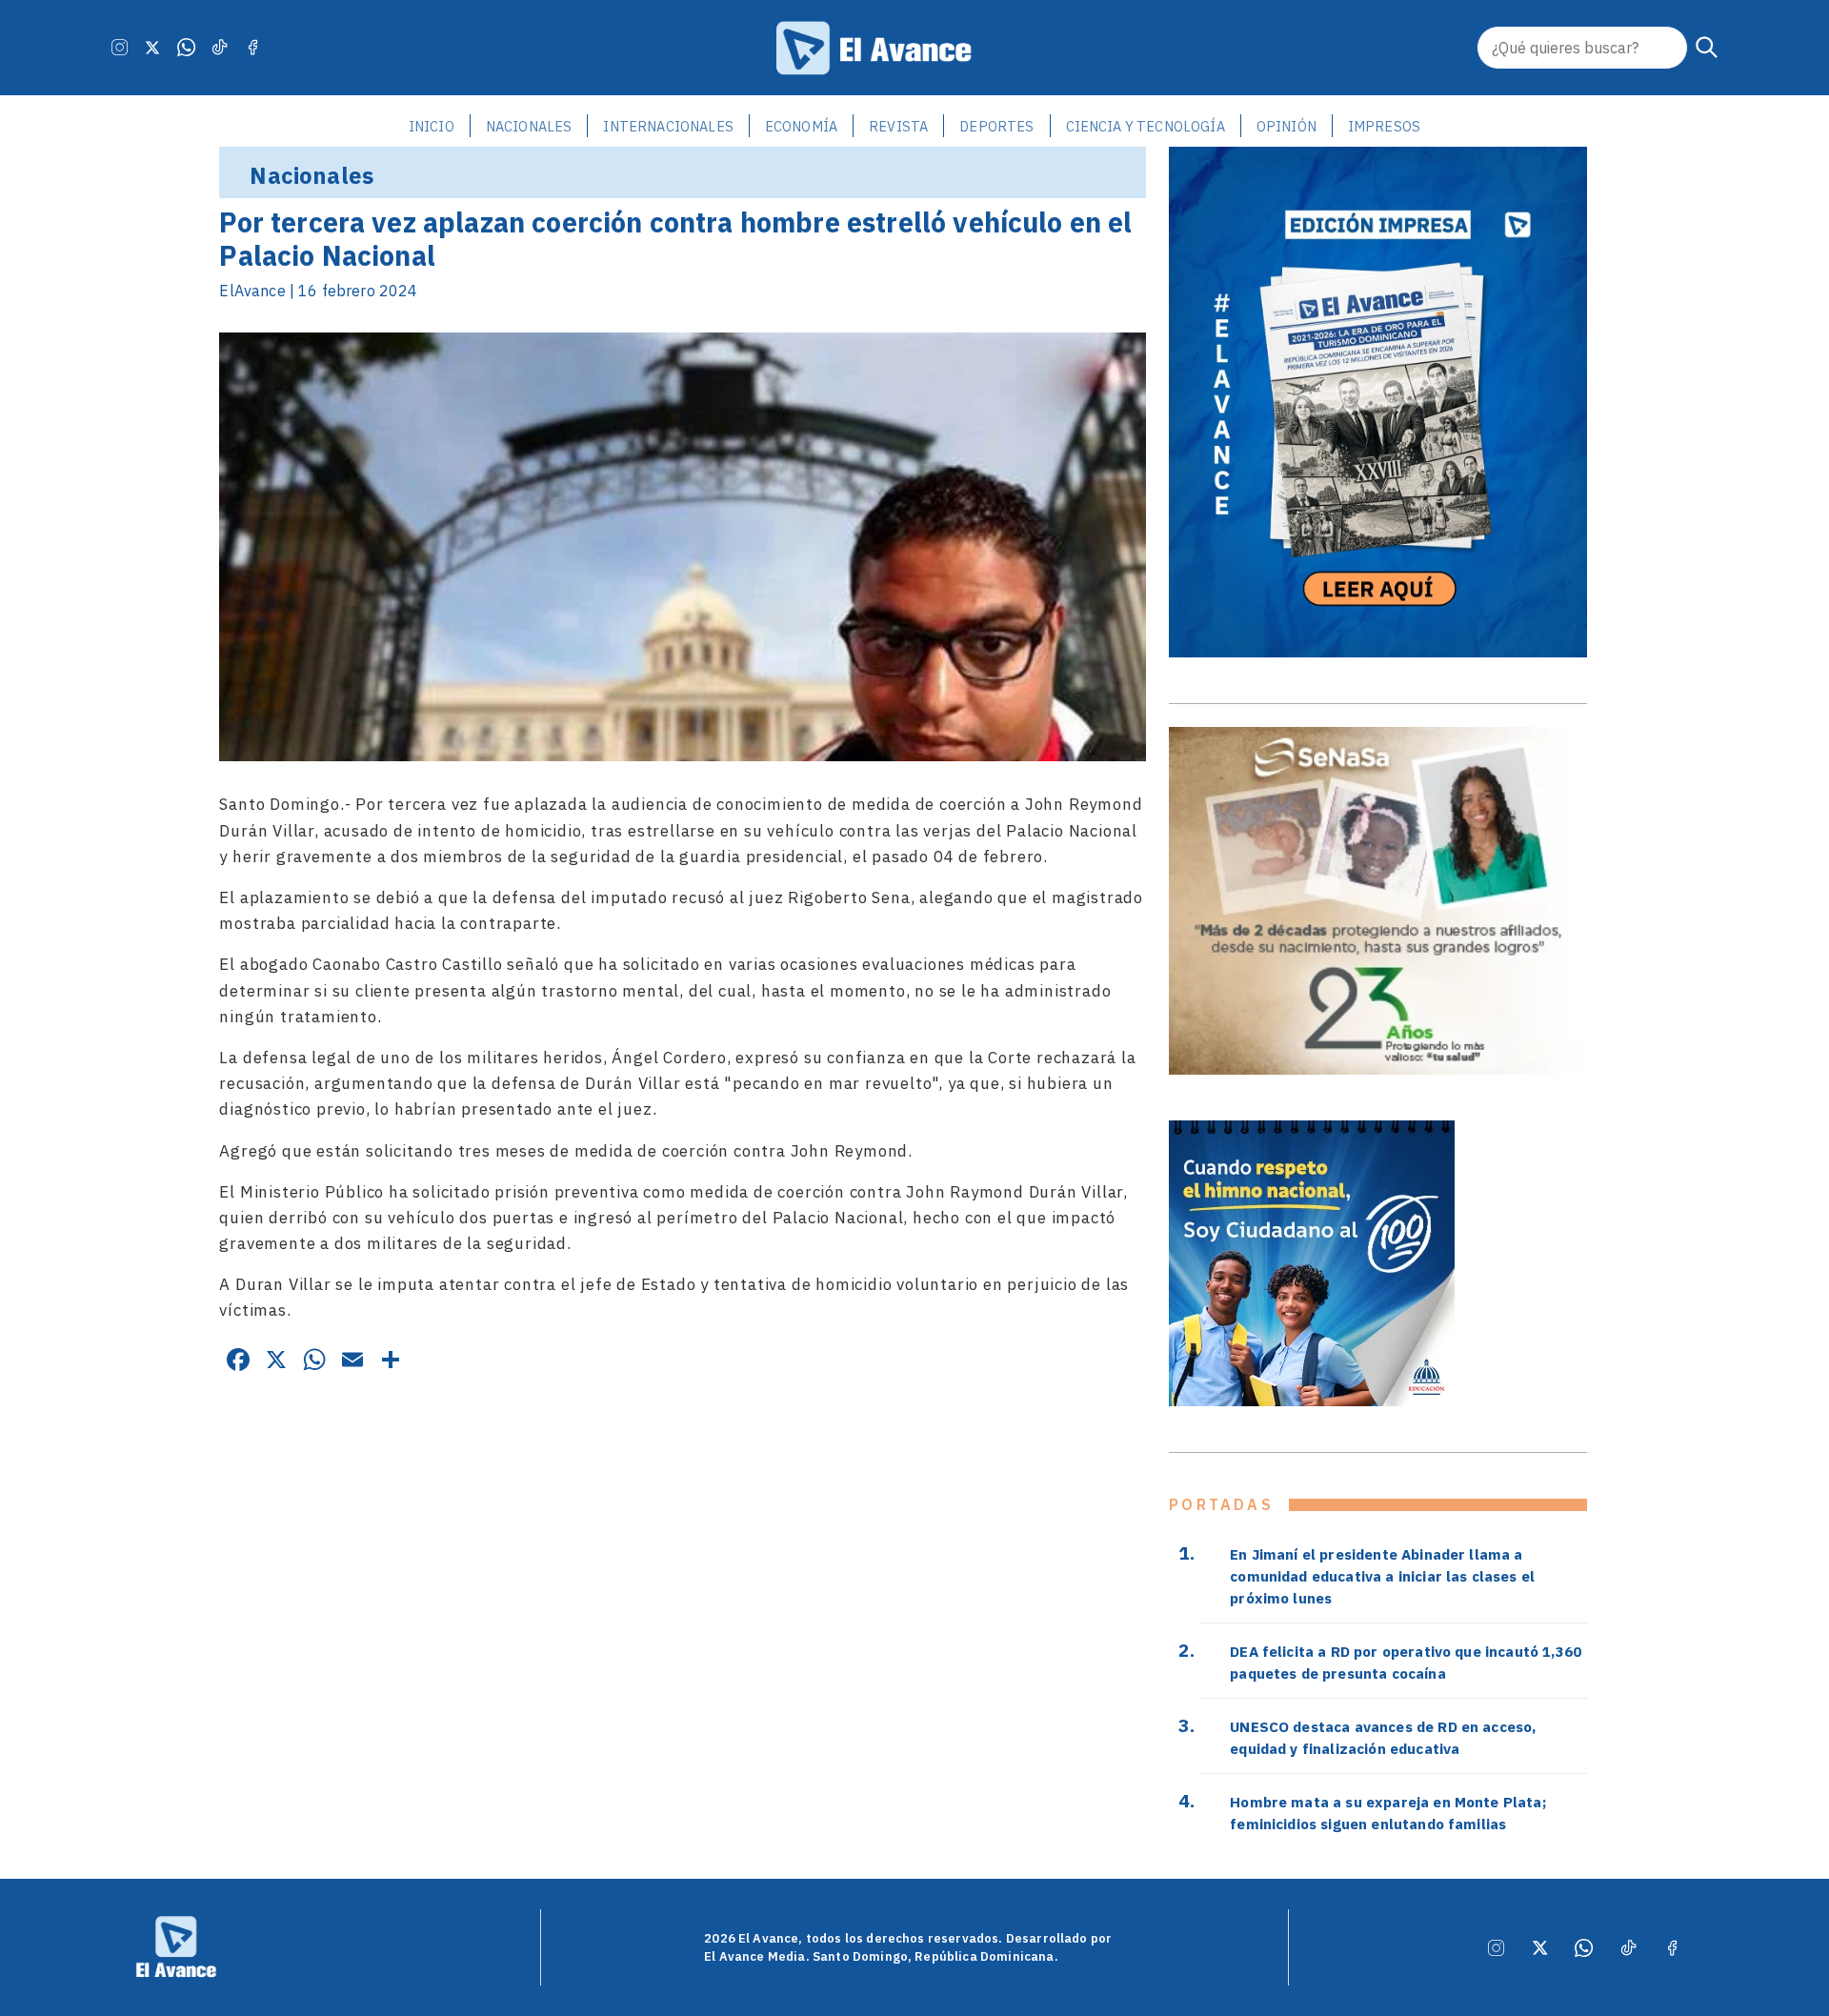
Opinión (1286, 126)
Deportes (996, 126)
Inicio (432, 126)
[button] (1707, 48)
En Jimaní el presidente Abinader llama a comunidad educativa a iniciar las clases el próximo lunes (1382, 1576)
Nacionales (529, 126)
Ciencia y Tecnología (1146, 126)
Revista (898, 126)
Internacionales (668, 126)
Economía (801, 126)
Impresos (1384, 126)
